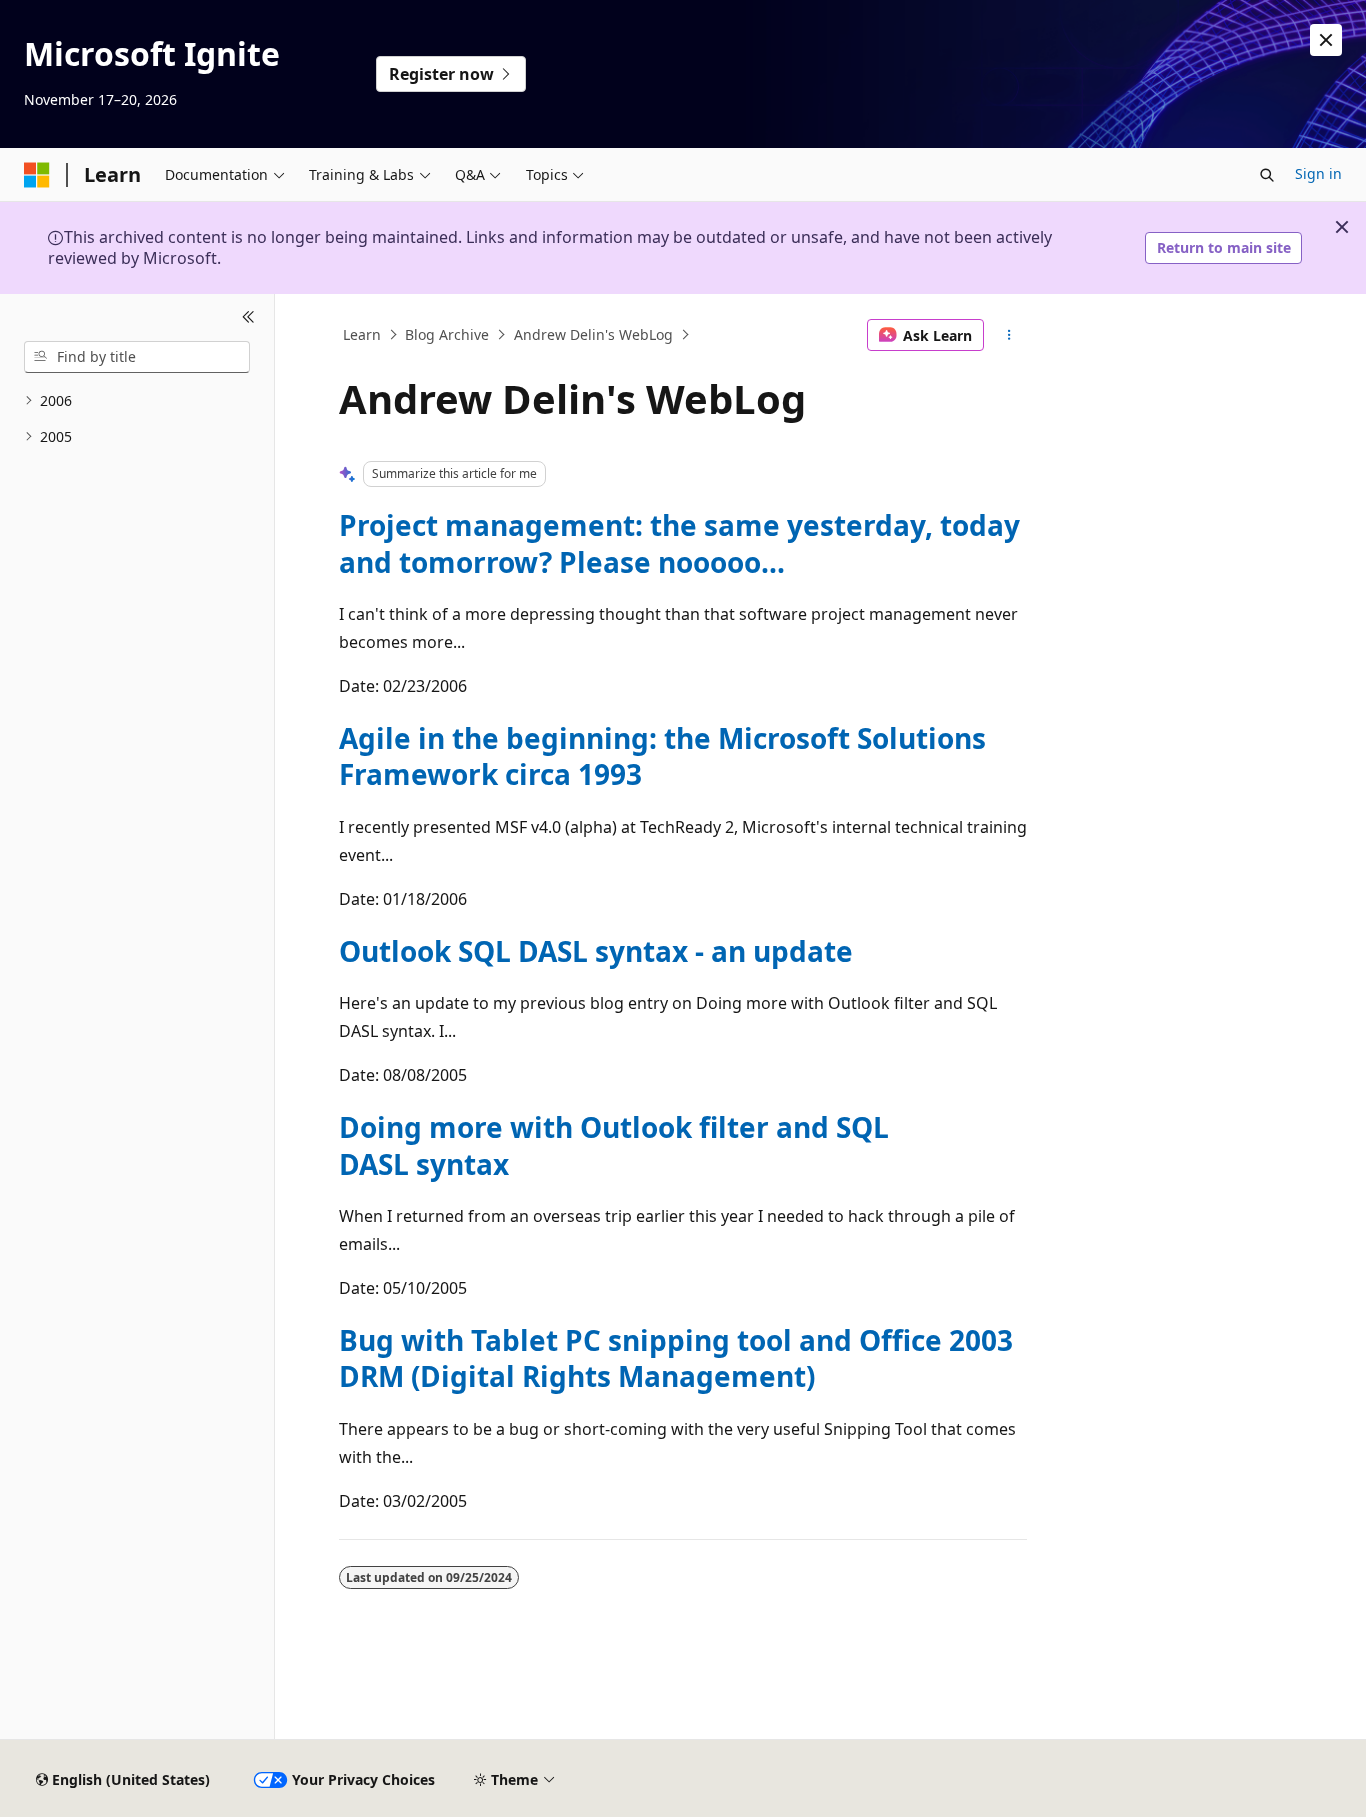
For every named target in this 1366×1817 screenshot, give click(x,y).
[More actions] (1009, 335)
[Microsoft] (37, 175)
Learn (362, 334)
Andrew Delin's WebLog (593, 334)
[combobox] (137, 357)
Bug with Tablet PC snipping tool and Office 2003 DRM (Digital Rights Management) (676, 1358)
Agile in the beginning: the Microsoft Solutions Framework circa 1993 (662, 756)
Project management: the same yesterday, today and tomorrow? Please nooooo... (679, 543)
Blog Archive (447, 334)
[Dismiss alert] (1326, 40)
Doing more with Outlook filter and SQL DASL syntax (614, 1145)
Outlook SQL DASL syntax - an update (596, 951)
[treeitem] (137, 401)
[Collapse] (248, 318)
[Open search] (1267, 175)
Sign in (1318, 173)
